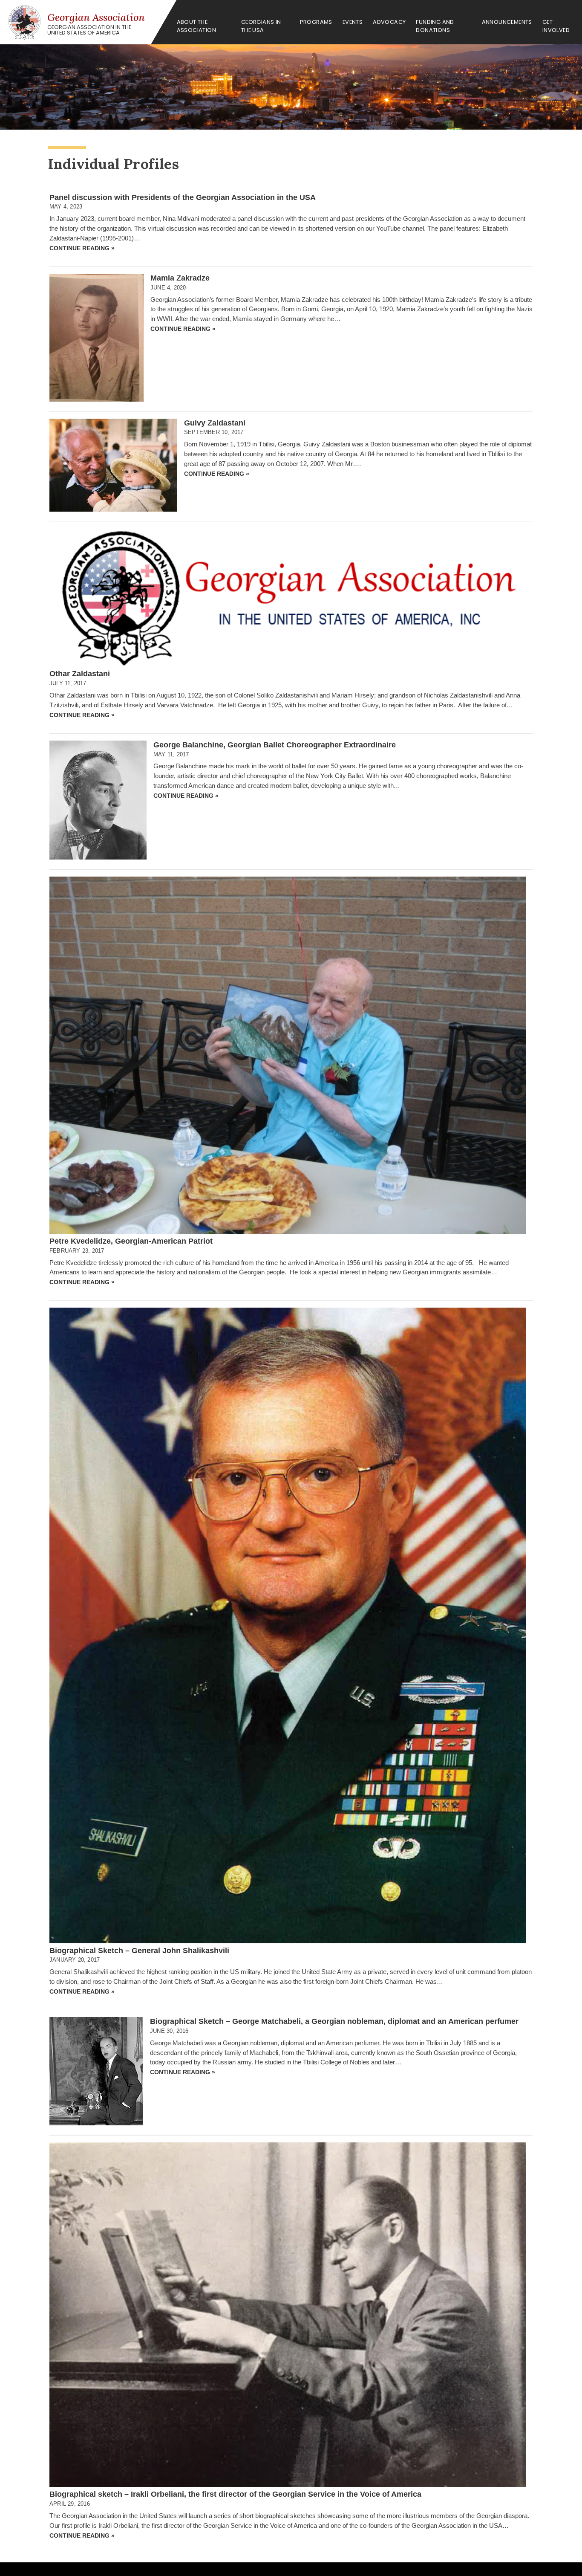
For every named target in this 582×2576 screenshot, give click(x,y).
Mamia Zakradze (180, 278)
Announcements (507, 22)
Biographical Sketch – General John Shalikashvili (139, 1951)
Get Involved (556, 26)
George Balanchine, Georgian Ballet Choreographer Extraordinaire (275, 745)
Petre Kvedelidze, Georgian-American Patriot (131, 1241)
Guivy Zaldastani (215, 423)
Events (353, 22)
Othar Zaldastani (80, 674)
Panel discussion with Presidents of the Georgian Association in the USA (183, 197)
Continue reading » (82, 248)
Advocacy (389, 22)
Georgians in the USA (261, 26)
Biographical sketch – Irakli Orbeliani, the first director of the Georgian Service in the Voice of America (235, 2494)
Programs (316, 22)
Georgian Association (96, 17)
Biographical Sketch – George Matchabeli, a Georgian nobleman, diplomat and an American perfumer (334, 2021)
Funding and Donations (435, 26)
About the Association (196, 26)
